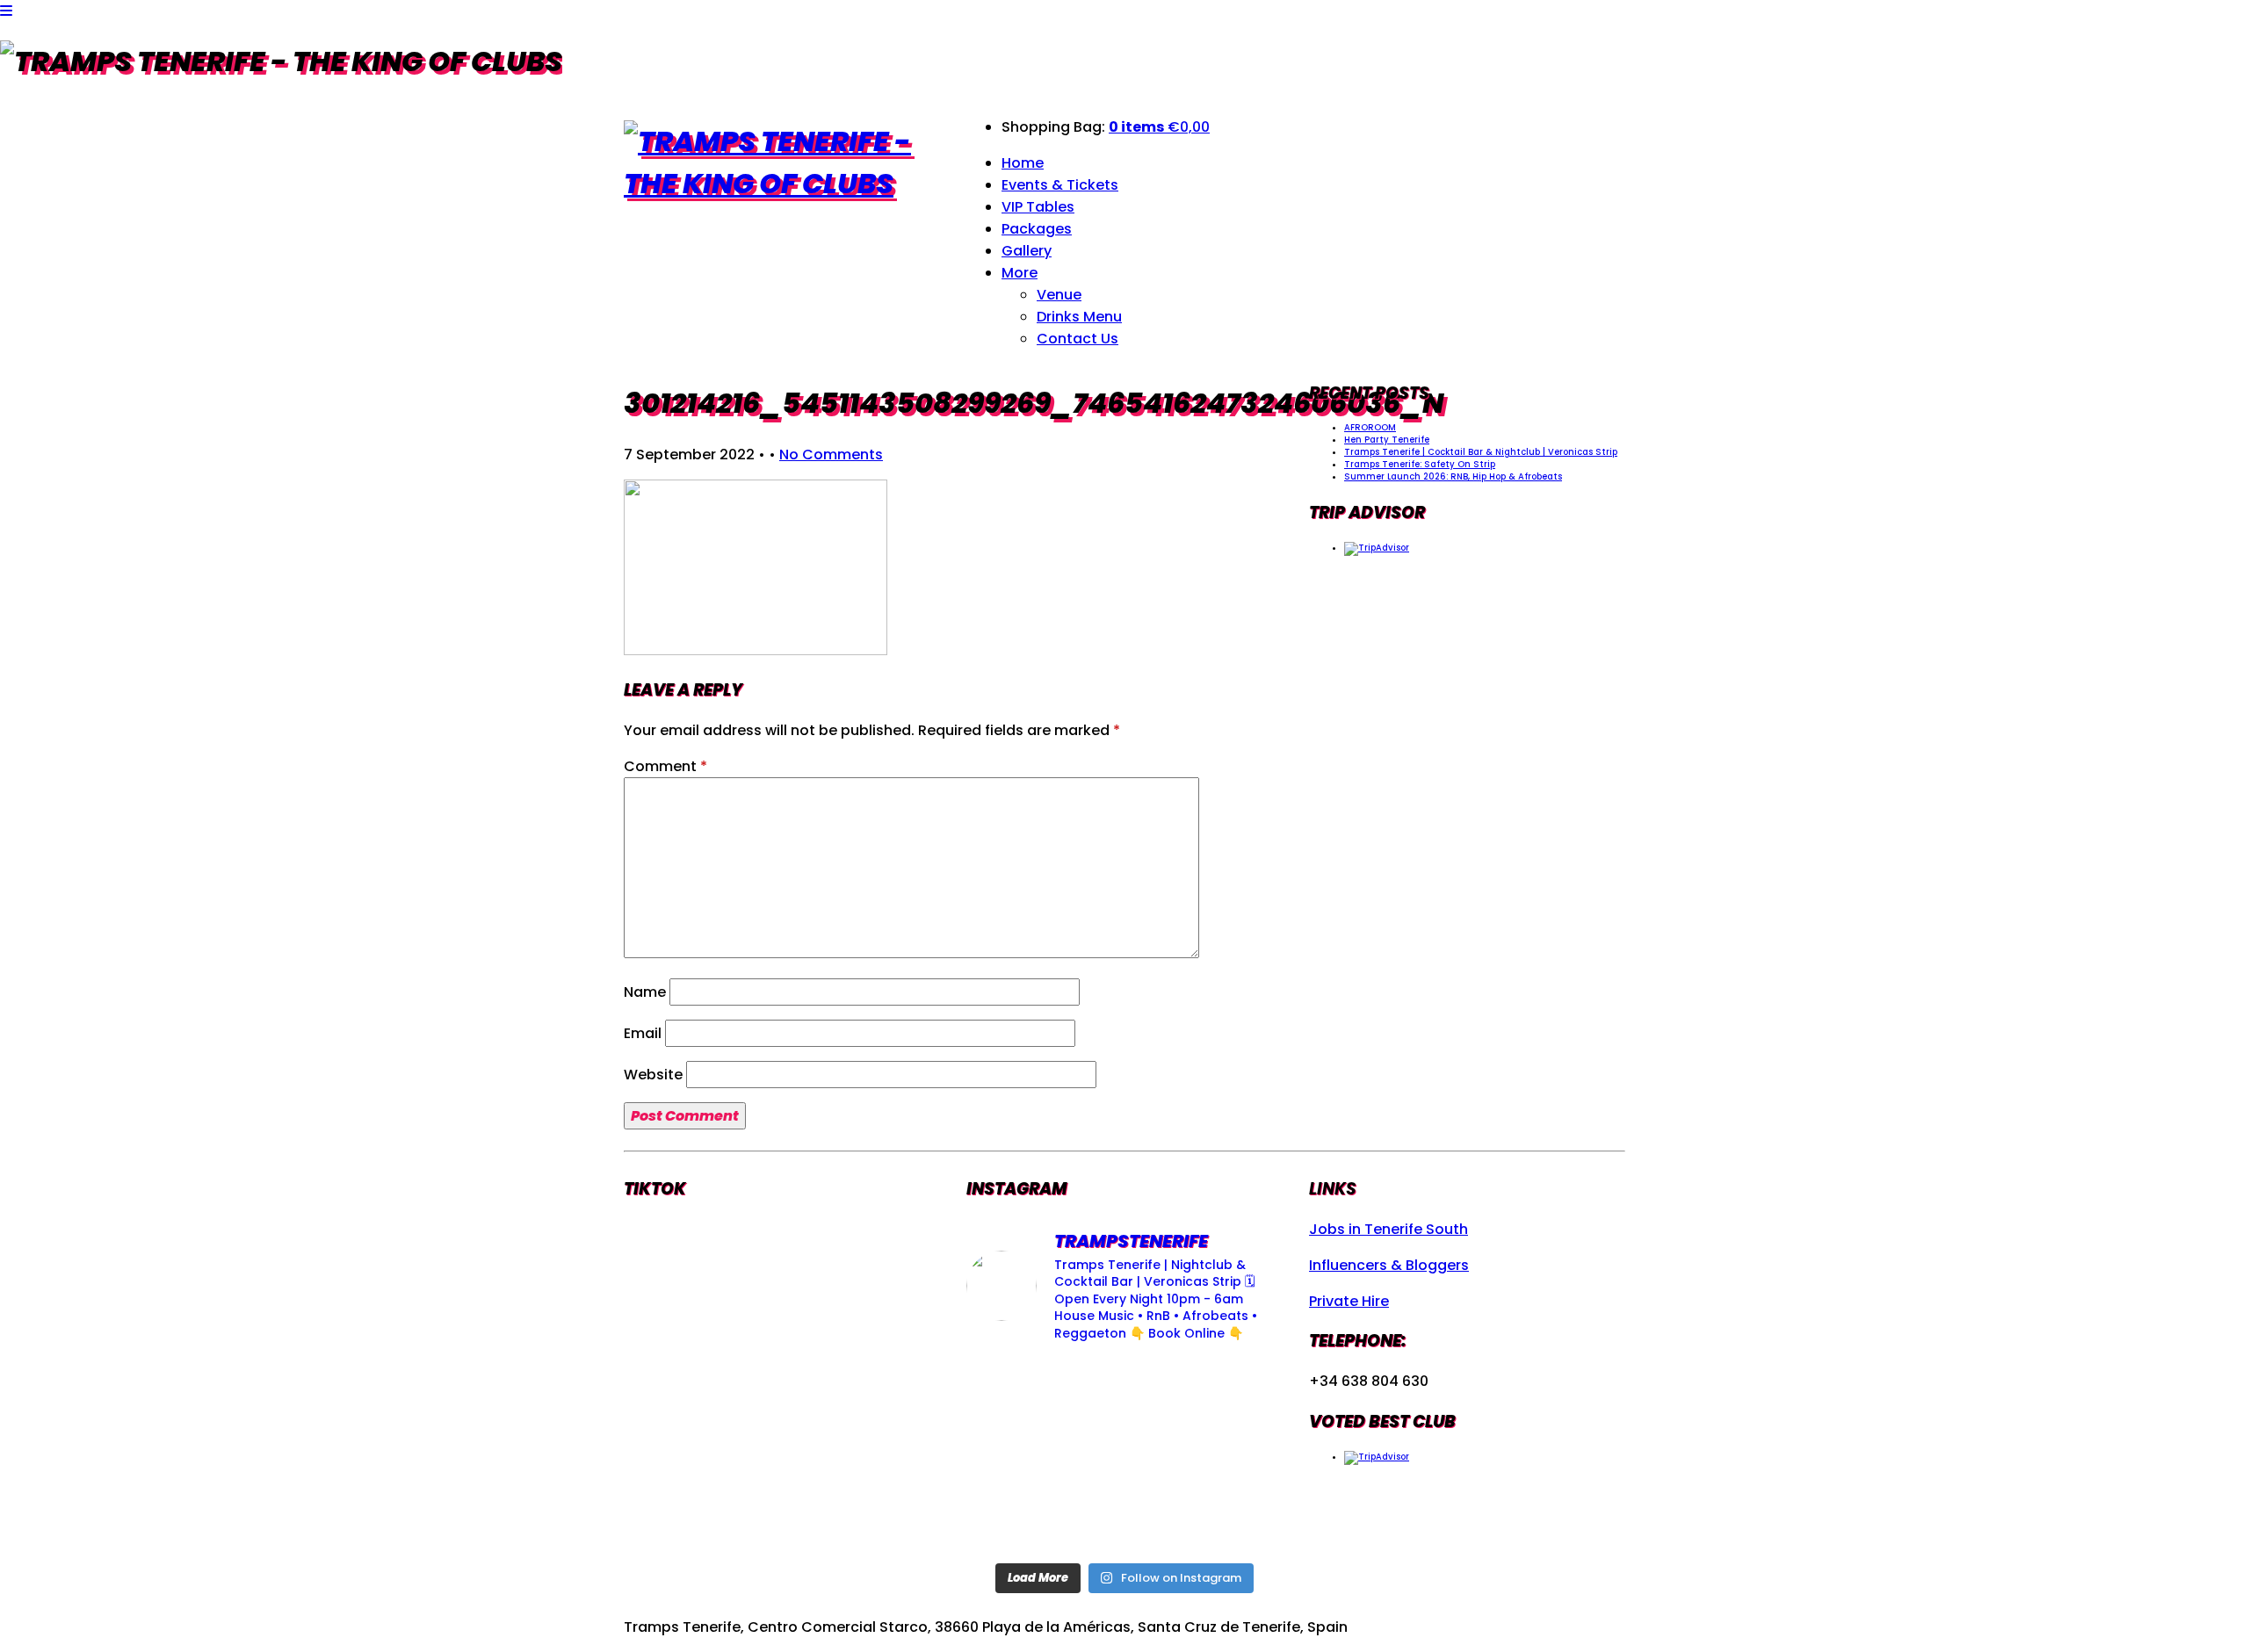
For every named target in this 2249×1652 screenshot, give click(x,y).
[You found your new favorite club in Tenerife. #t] (1016, 1521)
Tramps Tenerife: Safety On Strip (1420, 464)
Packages (1037, 229)
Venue (1059, 295)
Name (645, 992)
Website (653, 1075)
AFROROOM (1370, 427)
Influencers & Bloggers (1389, 1265)
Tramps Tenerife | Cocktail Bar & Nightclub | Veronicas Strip (1481, 452)
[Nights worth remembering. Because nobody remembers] (1124, 1392)
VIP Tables (1038, 207)
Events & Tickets (1060, 185)
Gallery (1027, 251)
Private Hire (1349, 1301)
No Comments (831, 454)
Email (643, 1033)
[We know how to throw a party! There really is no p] (1124, 1521)
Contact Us (1077, 339)
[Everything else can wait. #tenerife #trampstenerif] (1233, 1392)
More (1020, 273)
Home (1023, 163)
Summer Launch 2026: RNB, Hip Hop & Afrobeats (1453, 476)
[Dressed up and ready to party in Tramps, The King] (1124, 1456)
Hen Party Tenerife (1387, 440)
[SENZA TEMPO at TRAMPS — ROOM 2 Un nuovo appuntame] (1016, 1456)
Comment (665, 766)
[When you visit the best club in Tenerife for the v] (1233, 1456)
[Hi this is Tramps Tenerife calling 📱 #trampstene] (1016, 1392)
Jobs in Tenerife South (1388, 1229)
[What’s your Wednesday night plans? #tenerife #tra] (1233, 1521)
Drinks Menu (1079, 317)
